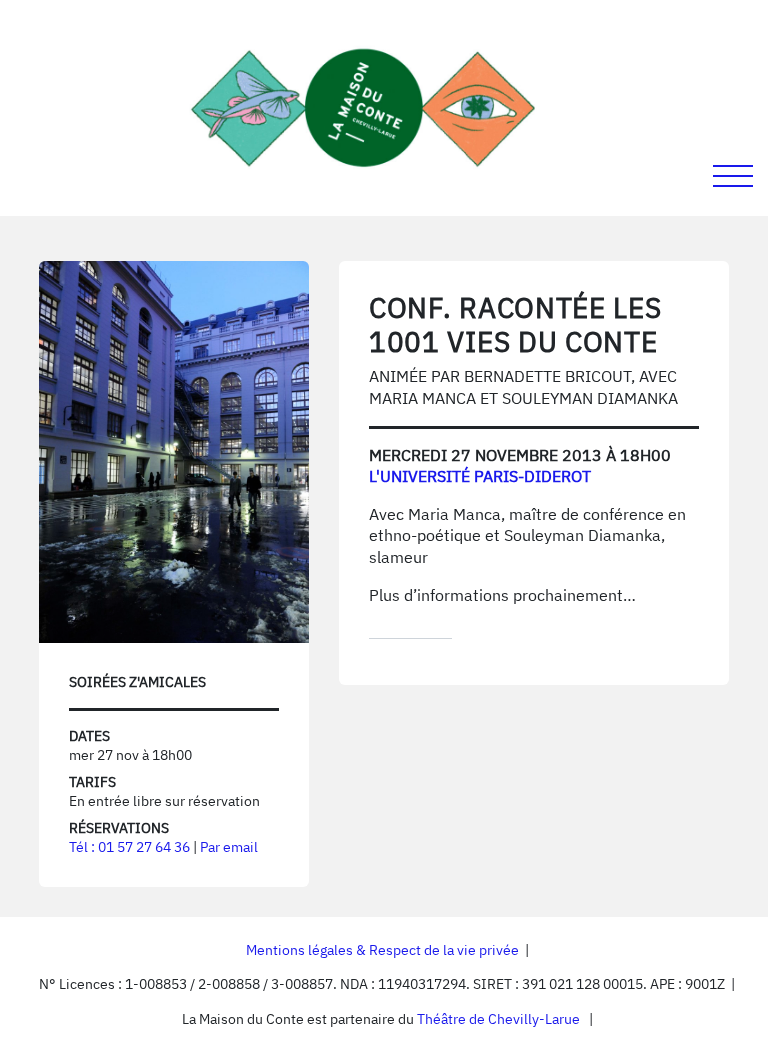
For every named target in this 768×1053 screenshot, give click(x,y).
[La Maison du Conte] (364, 108)
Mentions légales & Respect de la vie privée (382, 950)
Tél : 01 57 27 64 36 (129, 847)
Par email (229, 847)
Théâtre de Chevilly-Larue (498, 1019)
